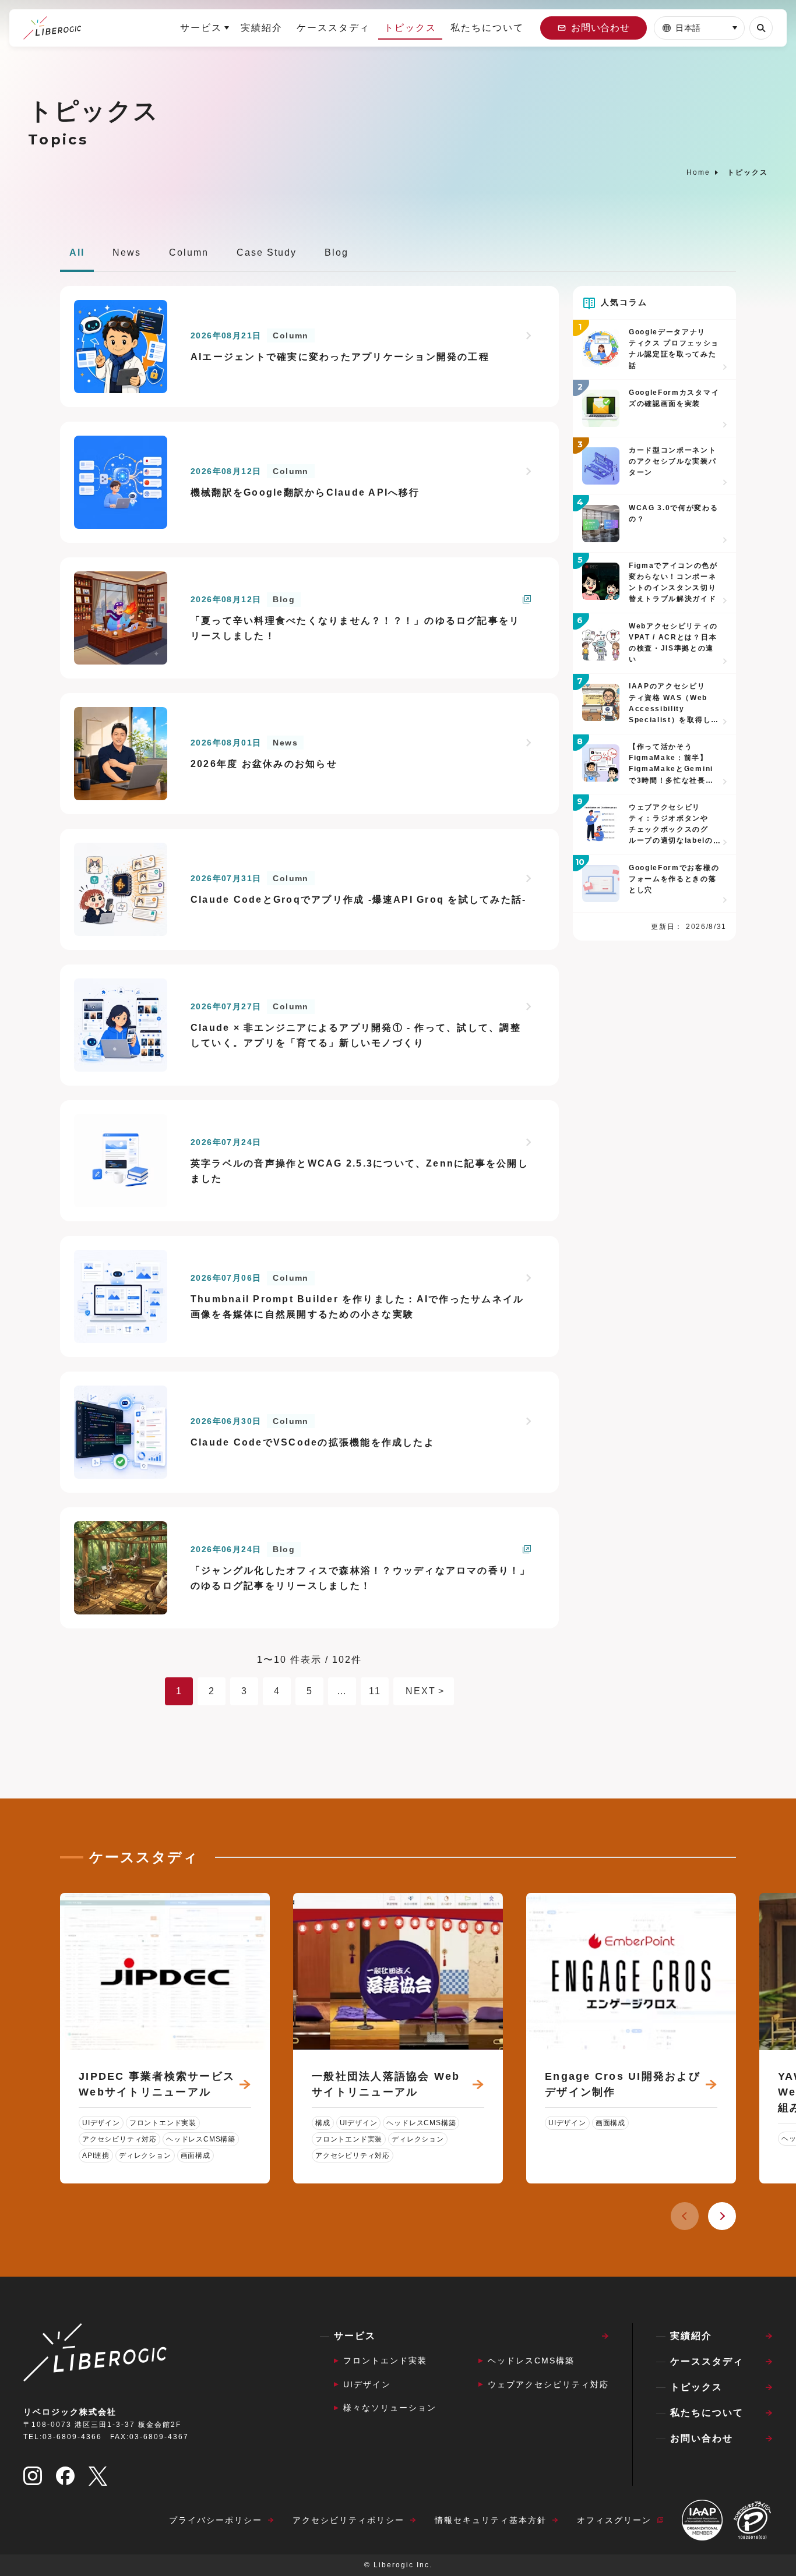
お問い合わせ (600, 28)
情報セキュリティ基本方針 (491, 2520)
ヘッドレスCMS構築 (531, 2361)
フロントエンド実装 (385, 2361)
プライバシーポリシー (216, 2520)
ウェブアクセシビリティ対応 (548, 2384)
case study (267, 252)
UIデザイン (367, 2384)
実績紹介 (262, 28)
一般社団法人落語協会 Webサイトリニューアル (386, 2084)
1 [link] (179, 1691)
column (189, 252)
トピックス (410, 28)
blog (337, 252)
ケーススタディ (333, 28)
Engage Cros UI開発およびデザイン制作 (623, 2084)
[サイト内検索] (761, 28)
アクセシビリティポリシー (348, 2520)
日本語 (688, 28)
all (77, 252)
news (127, 252)
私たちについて (487, 28)
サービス (201, 28)
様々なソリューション (390, 2408)
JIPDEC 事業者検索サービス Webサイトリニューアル (157, 2084)
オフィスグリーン (614, 2520)
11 (375, 1691)
